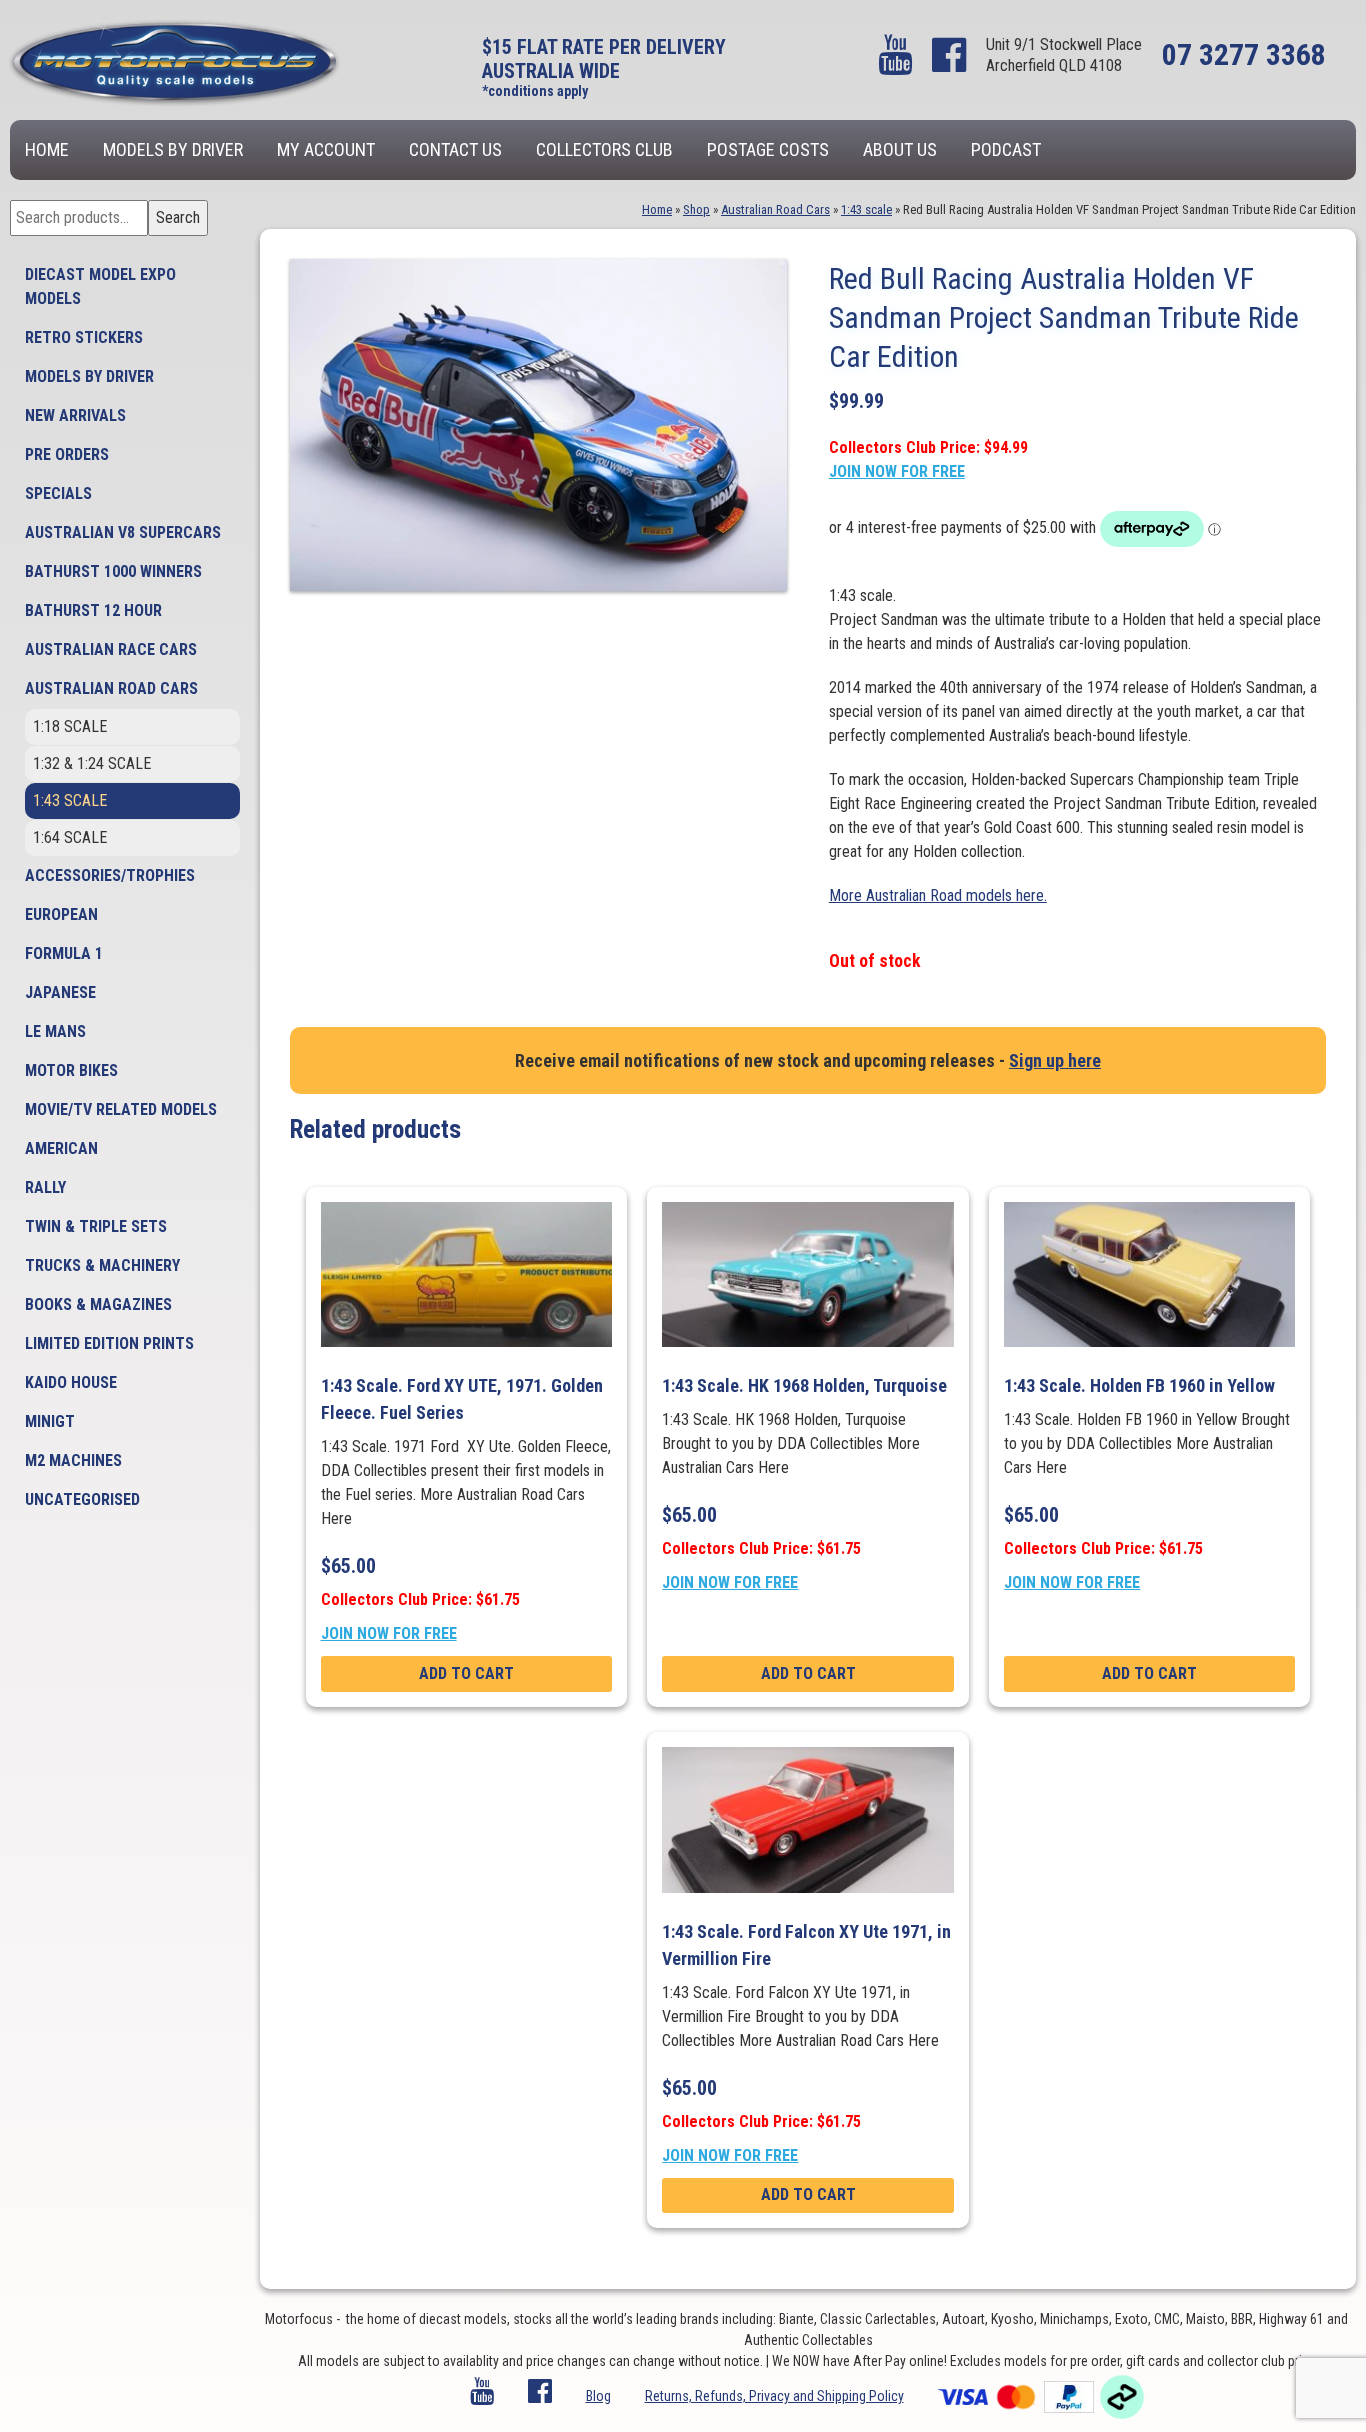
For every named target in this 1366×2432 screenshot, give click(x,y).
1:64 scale (70, 837)
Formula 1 (64, 953)
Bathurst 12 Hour (93, 610)
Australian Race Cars (111, 649)
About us (900, 149)
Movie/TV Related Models (121, 1109)
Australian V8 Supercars (123, 532)
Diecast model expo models (100, 286)
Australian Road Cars (111, 688)
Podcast (1006, 149)
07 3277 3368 (1244, 54)
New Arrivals (75, 415)
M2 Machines (73, 1460)
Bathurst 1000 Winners (113, 571)
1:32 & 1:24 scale (92, 763)
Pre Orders (67, 454)
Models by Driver (173, 149)
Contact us (455, 149)
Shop (696, 209)
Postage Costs (768, 149)
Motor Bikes (71, 1070)
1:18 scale (70, 726)
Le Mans (55, 1031)
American (61, 1148)
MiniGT (50, 1421)
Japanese (60, 992)
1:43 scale (70, 800)
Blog (598, 2396)
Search (178, 217)
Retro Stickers (84, 337)
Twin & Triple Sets (96, 1226)
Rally (45, 1187)
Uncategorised (82, 1499)
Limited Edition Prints (109, 1343)
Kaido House (71, 1382)
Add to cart (466, 1673)
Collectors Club (604, 149)
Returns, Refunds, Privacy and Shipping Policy (774, 2396)
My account (326, 149)
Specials (58, 493)
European (61, 914)
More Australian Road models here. (938, 895)
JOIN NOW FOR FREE (897, 471)
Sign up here (1055, 1060)
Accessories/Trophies (110, 875)
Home (47, 149)
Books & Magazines (98, 1304)
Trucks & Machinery (102, 1265)
